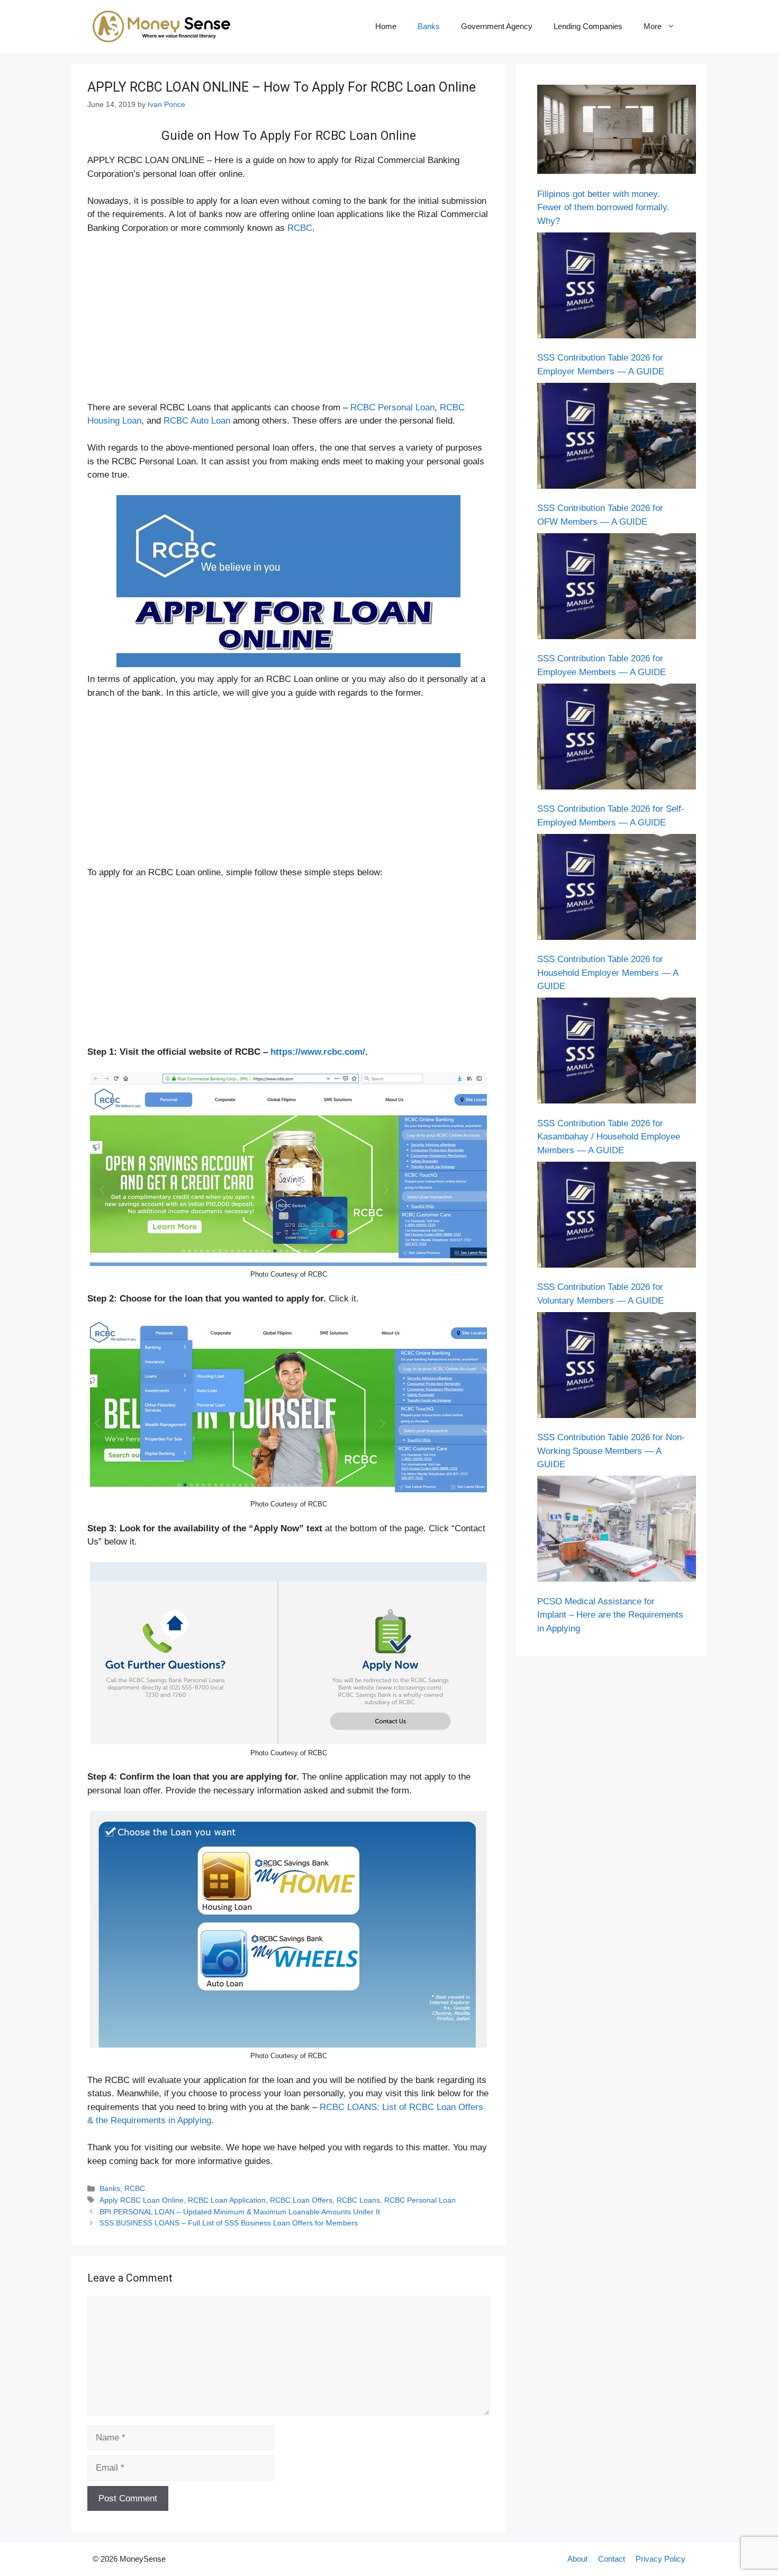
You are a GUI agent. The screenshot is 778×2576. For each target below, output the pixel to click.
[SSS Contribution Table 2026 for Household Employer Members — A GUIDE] (617, 889)
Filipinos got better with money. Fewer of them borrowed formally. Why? (603, 208)
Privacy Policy (661, 2559)
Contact (612, 2559)
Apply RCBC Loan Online (142, 2200)
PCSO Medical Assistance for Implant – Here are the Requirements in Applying (610, 1615)
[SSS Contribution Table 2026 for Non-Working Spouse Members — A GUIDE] (617, 1367)
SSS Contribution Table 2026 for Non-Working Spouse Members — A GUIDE (611, 1451)
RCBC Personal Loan (392, 407)
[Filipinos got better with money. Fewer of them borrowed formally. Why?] (617, 132)
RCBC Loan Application (227, 2200)
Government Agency (497, 26)
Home (386, 26)
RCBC (300, 228)
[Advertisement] (288, 322)
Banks (429, 26)
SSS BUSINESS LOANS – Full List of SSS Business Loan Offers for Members (229, 2223)
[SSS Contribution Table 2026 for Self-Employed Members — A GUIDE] (617, 739)
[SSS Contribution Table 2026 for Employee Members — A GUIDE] (617, 588)
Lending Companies (588, 26)
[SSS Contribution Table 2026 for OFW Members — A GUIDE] (617, 438)
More (653, 26)
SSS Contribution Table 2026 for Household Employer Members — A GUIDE (608, 973)
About (577, 2559)
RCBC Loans (358, 2200)
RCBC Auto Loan (197, 421)
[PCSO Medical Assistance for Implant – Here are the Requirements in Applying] (617, 1531)
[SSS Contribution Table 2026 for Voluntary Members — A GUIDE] (617, 1217)
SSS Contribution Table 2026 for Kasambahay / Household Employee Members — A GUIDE (609, 1137)
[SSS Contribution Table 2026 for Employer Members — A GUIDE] (617, 288)
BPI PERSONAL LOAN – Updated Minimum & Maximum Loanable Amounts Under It (240, 2212)
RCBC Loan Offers (301, 2200)
